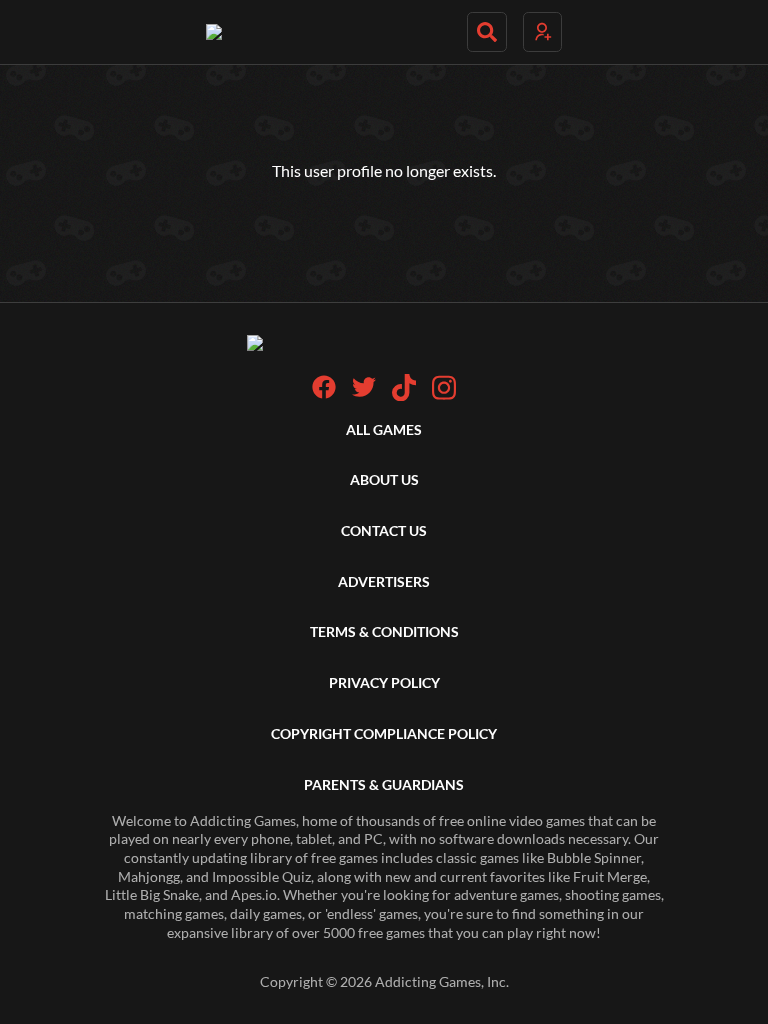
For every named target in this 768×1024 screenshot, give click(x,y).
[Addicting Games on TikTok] (404, 395)
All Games (384, 429)
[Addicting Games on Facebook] (324, 393)
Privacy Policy (384, 682)
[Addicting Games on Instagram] (444, 395)
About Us (384, 479)
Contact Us (384, 530)
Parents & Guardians (384, 784)
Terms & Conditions (384, 631)
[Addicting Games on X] (364, 393)
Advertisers (384, 581)
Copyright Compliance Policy (384, 733)
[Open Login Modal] (542, 32)
